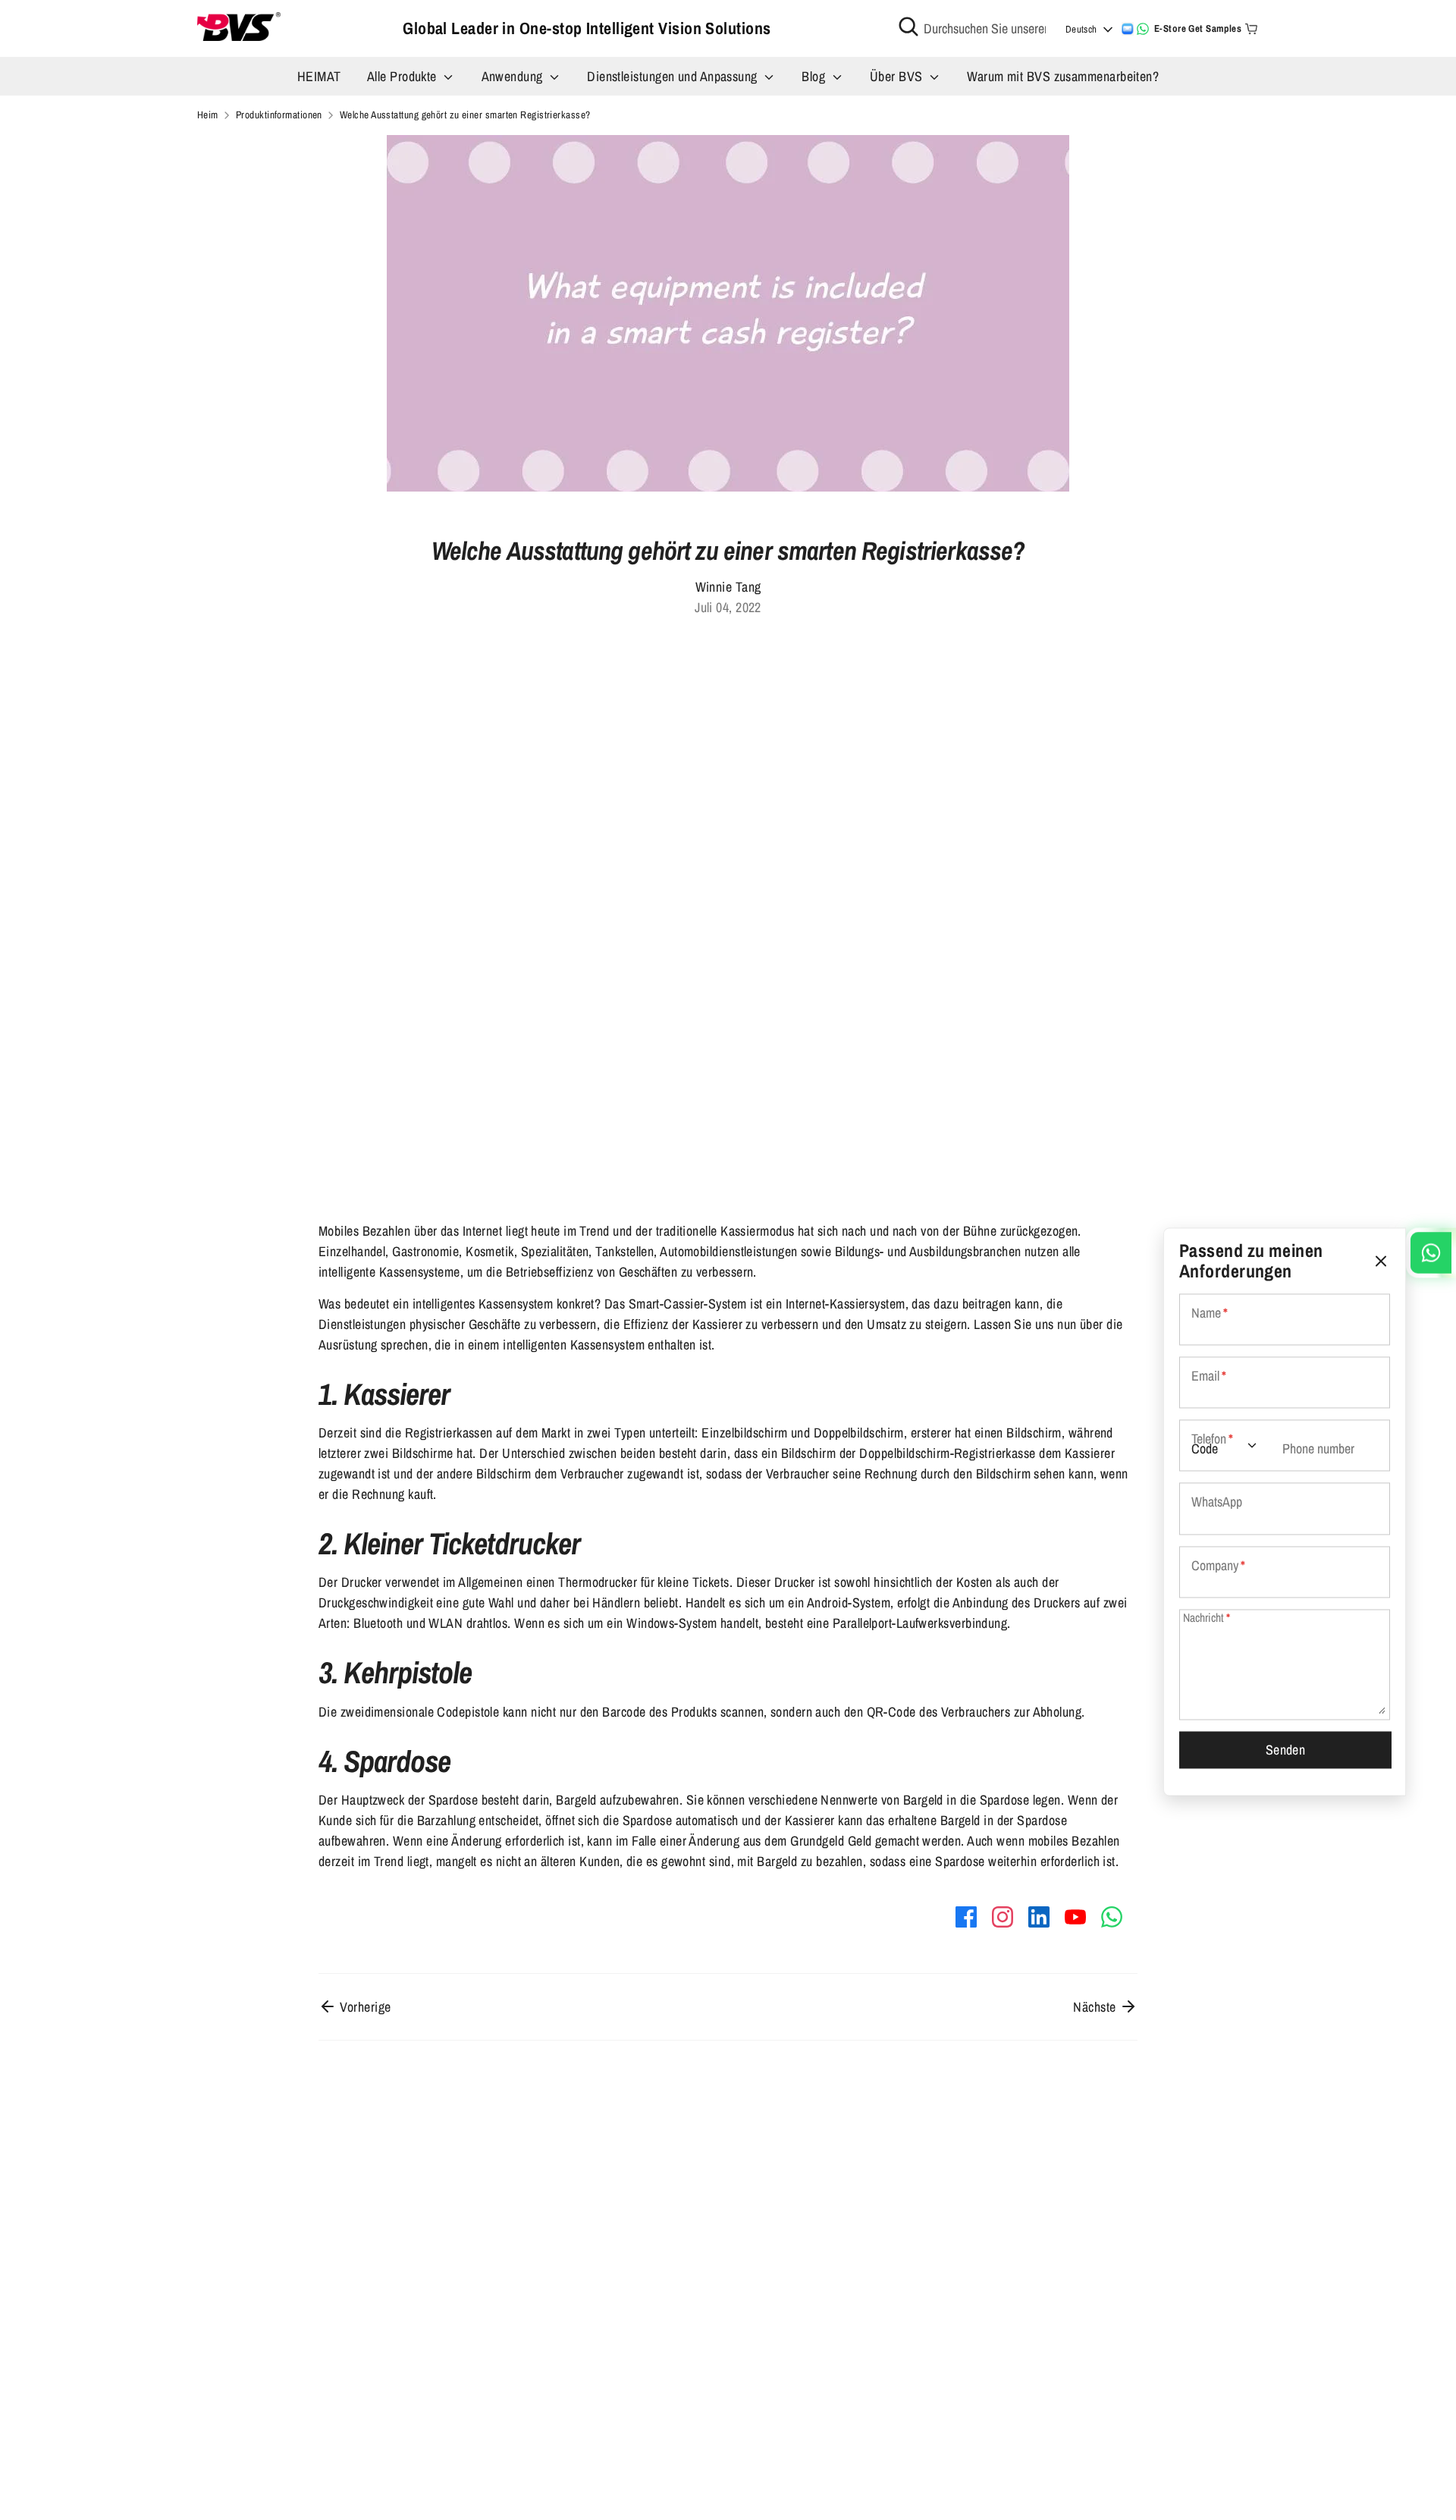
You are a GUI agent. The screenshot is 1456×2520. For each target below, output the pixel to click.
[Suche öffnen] (908, 27)
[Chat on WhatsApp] (1143, 29)
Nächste (1096, 2007)
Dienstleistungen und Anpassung (674, 76)
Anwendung (514, 76)
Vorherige (364, 2007)
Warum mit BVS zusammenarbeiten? (1063, 76)
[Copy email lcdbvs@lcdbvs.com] (1128, 29)
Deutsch (1081, 29)
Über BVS (898, 76)
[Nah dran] (1381, 1261)
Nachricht (1207, 1618)
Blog (815, 76)
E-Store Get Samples (1198, 28)
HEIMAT (319, 76)
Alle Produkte (403, 76)
